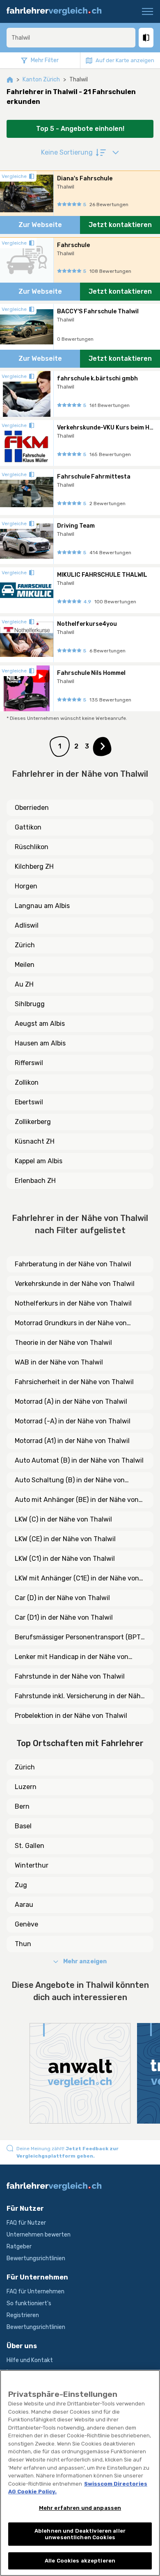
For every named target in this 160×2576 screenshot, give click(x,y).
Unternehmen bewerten (39, 2235)
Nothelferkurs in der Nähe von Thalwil (73, 1303)
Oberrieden (32, 808)
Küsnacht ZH (35, 1141)
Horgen (26, 886)
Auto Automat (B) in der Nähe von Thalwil (79, 1460)
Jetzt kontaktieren (120, 225)
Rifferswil (29, 1063)
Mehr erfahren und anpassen (80, 2508)
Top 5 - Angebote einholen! (80, 129)
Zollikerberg (33, 1122)
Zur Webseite (40, 225)
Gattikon (28, 827)
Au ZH (24, 984)
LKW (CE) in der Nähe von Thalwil (65, 1539)
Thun (23, 1944)
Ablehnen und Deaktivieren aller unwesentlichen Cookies (80, 2534)
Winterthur (32, 1865)
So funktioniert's (29, 2303)
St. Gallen (30, 1846)
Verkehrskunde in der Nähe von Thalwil (75, 1284)
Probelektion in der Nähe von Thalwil (71, 1716)
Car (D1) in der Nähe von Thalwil (64, 1617)
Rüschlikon (32, 847)
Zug (21, 1885)
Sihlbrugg (30, 1004)
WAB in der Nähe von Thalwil (59, 1362)
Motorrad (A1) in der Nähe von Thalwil (72, 1441)
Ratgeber (19, 2247)
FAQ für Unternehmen (35, 2292)
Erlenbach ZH (35, 1181)
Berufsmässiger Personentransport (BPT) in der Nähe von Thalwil (79, 1638)
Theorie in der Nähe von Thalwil (63, 1343)
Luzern (26, 1787)
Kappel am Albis (39, 1161)
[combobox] (71, 38)
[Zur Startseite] (57, 11)
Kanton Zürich (41, 80)
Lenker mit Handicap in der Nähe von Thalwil (72, 1657)
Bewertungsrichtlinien (36, 2258)
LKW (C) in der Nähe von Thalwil (63, 1519)
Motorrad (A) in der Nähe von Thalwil (71, 1402)
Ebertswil (29, 1102)
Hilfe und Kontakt (30, 2360)
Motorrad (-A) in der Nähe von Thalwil (73, 1421)
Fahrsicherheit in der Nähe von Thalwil (74, 1382)
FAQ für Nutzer (26, 2223)
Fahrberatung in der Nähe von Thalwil (73, 1264)
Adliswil (27, 925)
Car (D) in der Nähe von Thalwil (62, 1598)
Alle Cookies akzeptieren (80, 2561)
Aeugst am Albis (40, 1024)
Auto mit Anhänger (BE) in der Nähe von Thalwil (77, 1500)
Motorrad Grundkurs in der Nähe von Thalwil (71, 1324)
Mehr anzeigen (85, 1961)
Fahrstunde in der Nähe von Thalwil (70, 1676)
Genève (26, 1924)
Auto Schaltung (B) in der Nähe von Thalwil (70, 1481)
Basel (23, 1826)
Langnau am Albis (42, 906)
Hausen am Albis (40, 1043)
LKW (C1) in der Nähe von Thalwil (65, 1559)
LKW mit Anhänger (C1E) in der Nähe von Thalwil (77, 1579)
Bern (22, 1806)
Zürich (25, 945)
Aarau (24, 1905)
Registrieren (23, 2315)
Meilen (25, 965)
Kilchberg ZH (34, 867)
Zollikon (27, 1082)
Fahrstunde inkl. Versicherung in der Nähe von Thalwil (80, 1697)
